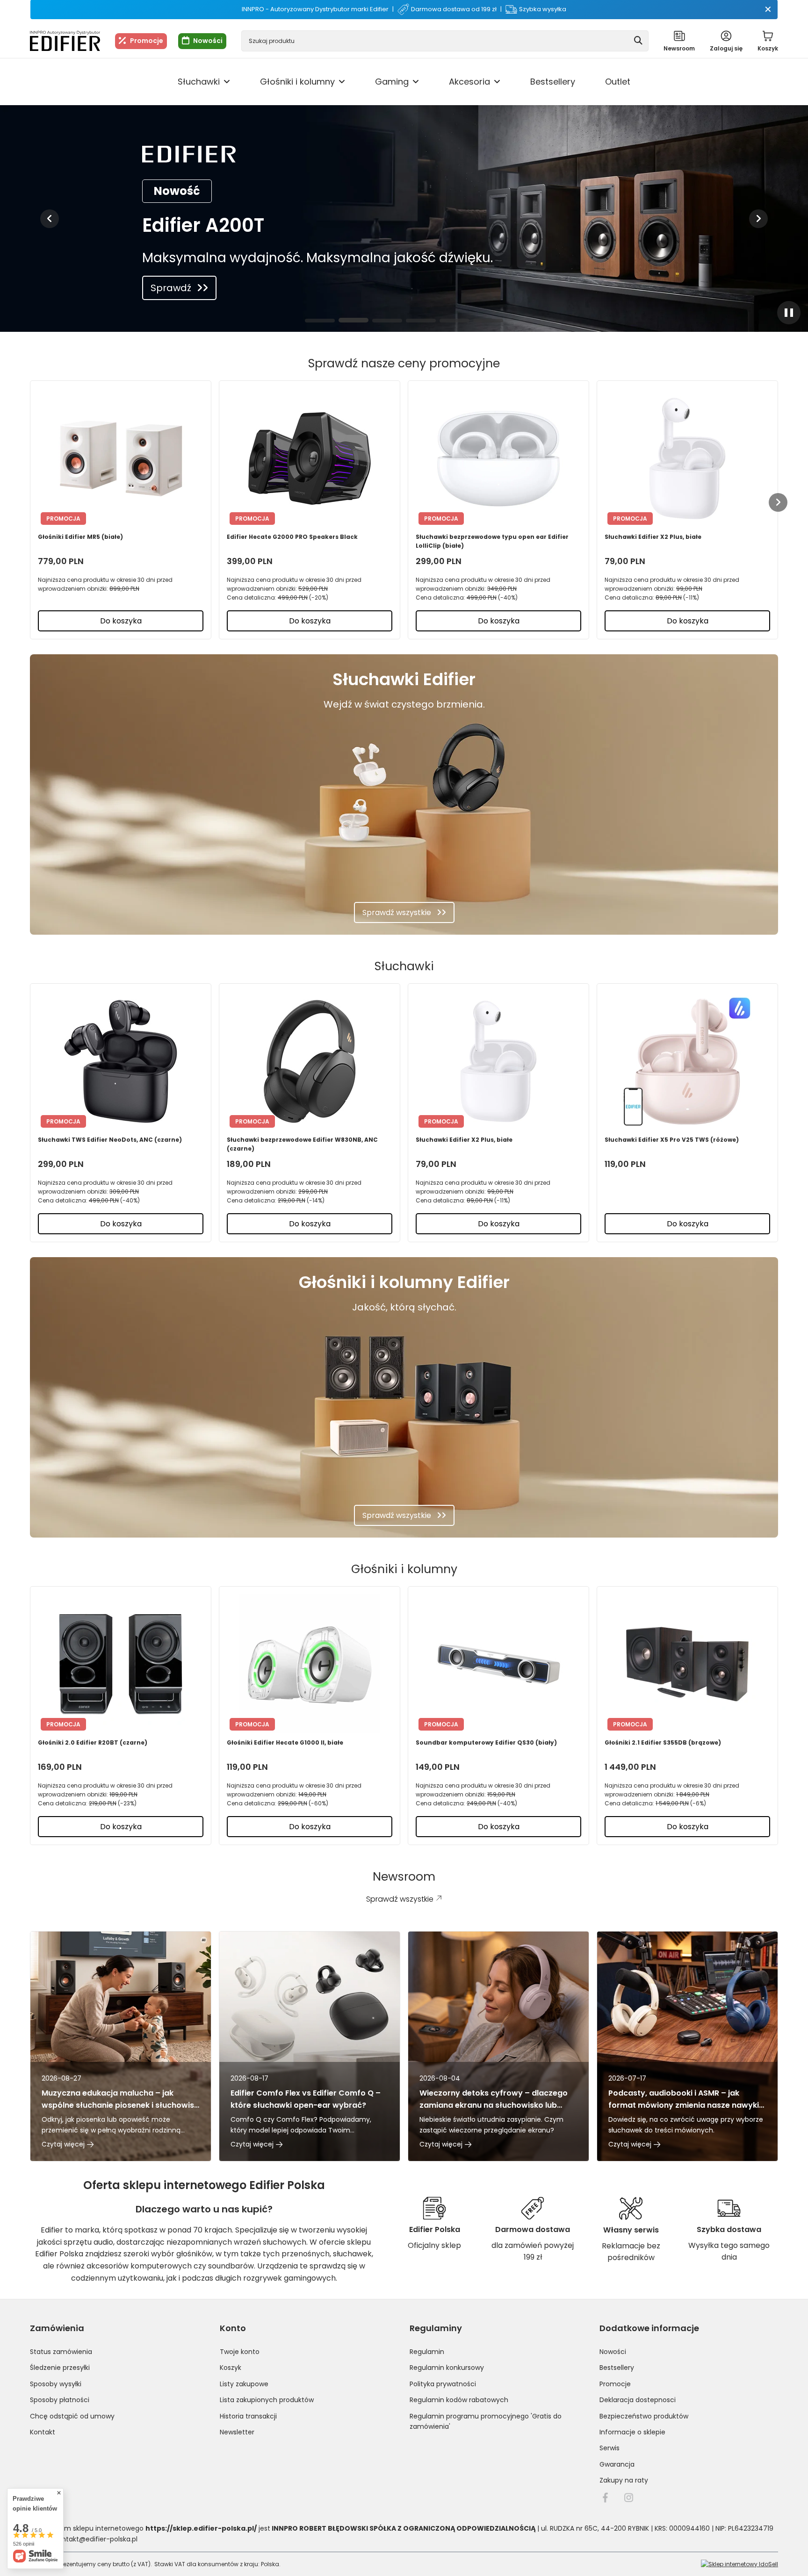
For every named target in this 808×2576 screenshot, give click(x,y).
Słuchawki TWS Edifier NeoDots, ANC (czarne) (110, 1140)
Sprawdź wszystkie (397, 912)
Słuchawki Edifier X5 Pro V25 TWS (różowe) (672, 1140)
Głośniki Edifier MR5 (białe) (80, 537)
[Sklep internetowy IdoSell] (739, 2564)
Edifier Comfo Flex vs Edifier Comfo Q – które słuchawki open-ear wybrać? (306, 2099)
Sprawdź (171, 288)
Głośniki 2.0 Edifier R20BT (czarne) (93, 1742)
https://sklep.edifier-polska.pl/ (201, 2528)
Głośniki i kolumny (297, 82)
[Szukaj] (638, 41)
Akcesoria (469, 82)
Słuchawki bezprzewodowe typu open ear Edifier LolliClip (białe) (492, 541)
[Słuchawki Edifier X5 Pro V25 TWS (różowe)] (687, 1061)
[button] (50, 219)
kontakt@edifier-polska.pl (96, 2539)
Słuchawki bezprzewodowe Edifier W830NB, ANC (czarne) (302, 1144)
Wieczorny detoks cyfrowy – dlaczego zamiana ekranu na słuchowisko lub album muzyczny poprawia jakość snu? (495, 2099)
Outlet (618, 82)
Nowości (208, 41)
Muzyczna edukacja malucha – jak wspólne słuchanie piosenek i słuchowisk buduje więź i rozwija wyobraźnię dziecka (121, 2099)
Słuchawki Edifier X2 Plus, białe (653, 537)
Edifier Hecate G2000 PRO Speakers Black (292, 537)
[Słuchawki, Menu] (227, 82)
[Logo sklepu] (65, 41)
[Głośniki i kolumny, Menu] (342, 82)
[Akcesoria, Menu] (497, 82)
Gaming (392, 82)
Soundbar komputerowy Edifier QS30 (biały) (486, 1742)
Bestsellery (553, 82)
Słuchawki (199, 82)
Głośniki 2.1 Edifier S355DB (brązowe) (663, 1742)
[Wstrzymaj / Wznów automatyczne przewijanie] (789, 313)
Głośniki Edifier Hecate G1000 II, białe (285, 1742)
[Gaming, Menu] (416, 82)
